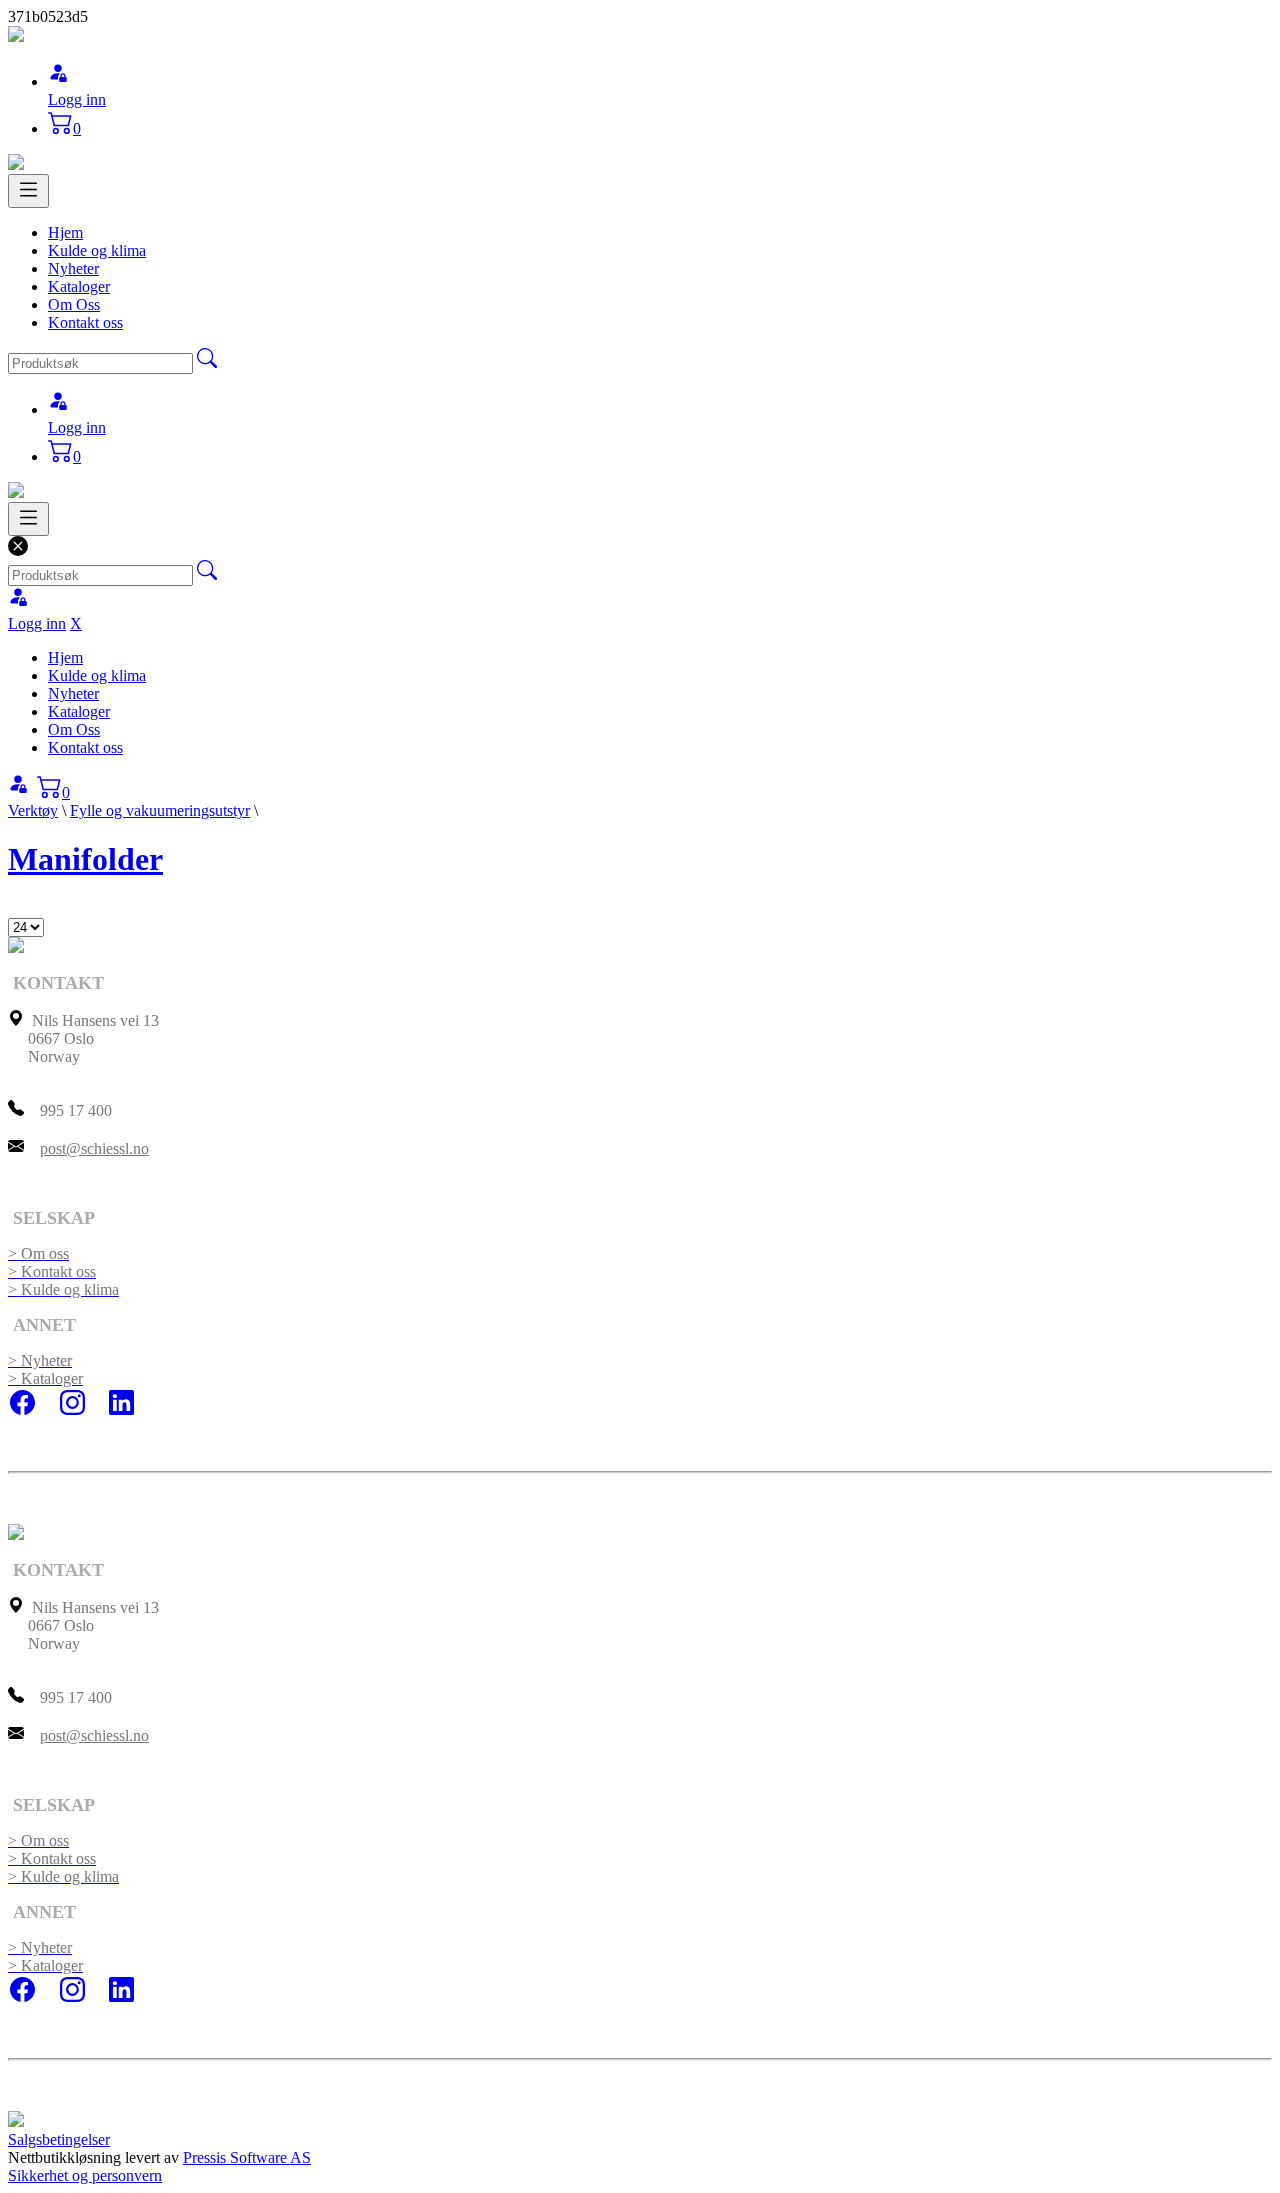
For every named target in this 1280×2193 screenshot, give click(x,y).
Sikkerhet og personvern (85, 2175)
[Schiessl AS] (16, 36)
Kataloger (79, 286)
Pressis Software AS (247, 2157)
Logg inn (77, 99)
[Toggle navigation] (28, 191)
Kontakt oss (85, 322)
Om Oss (74, 304)
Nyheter (73, 268)
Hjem (65, 232)
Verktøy (33, 810)
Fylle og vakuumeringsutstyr (160, 810)
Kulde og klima (97, 250)
